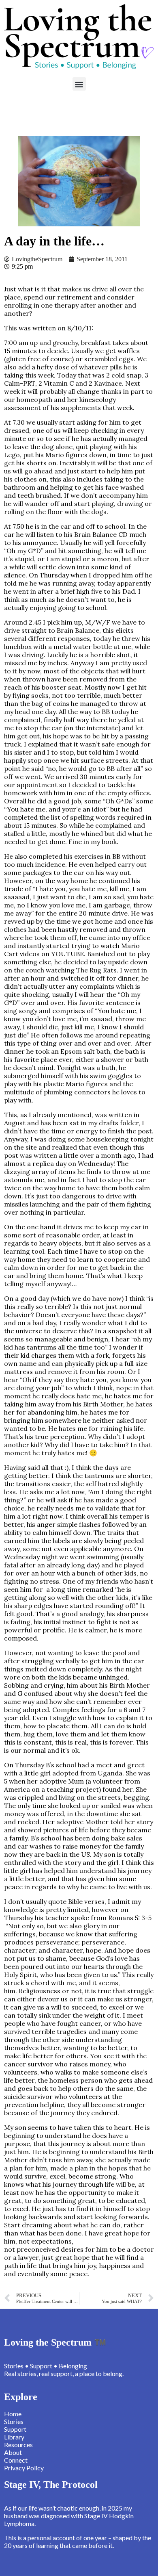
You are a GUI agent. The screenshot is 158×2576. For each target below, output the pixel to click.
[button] (79, 84)
